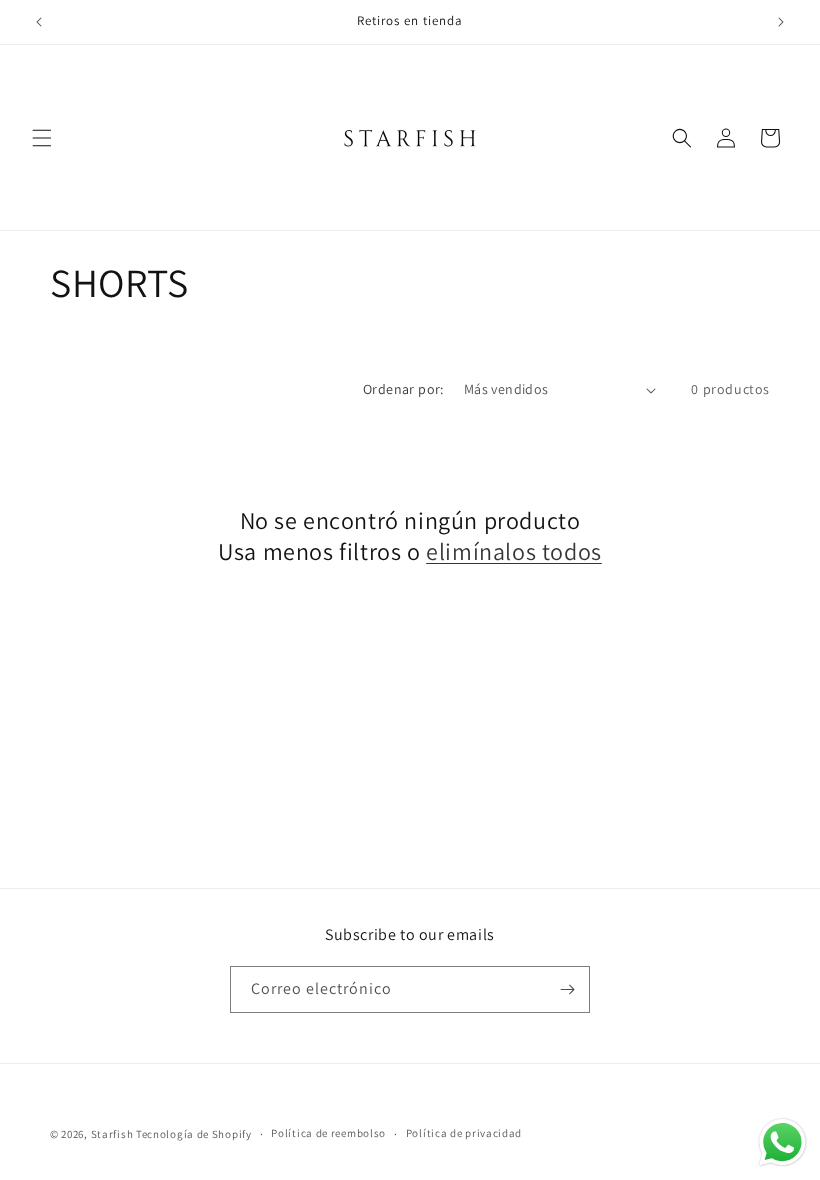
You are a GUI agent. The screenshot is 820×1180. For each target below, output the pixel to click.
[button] (42, 138)
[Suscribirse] (567, 989)
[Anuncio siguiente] (781, 22)
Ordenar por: (403, 389)
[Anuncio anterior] (39, 22)
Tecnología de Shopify (194, 1134)
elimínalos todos (514, 551)
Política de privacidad (464, 1133)
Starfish (113, 1134)
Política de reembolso (328, 1133)
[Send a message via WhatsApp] (782, 1142)
